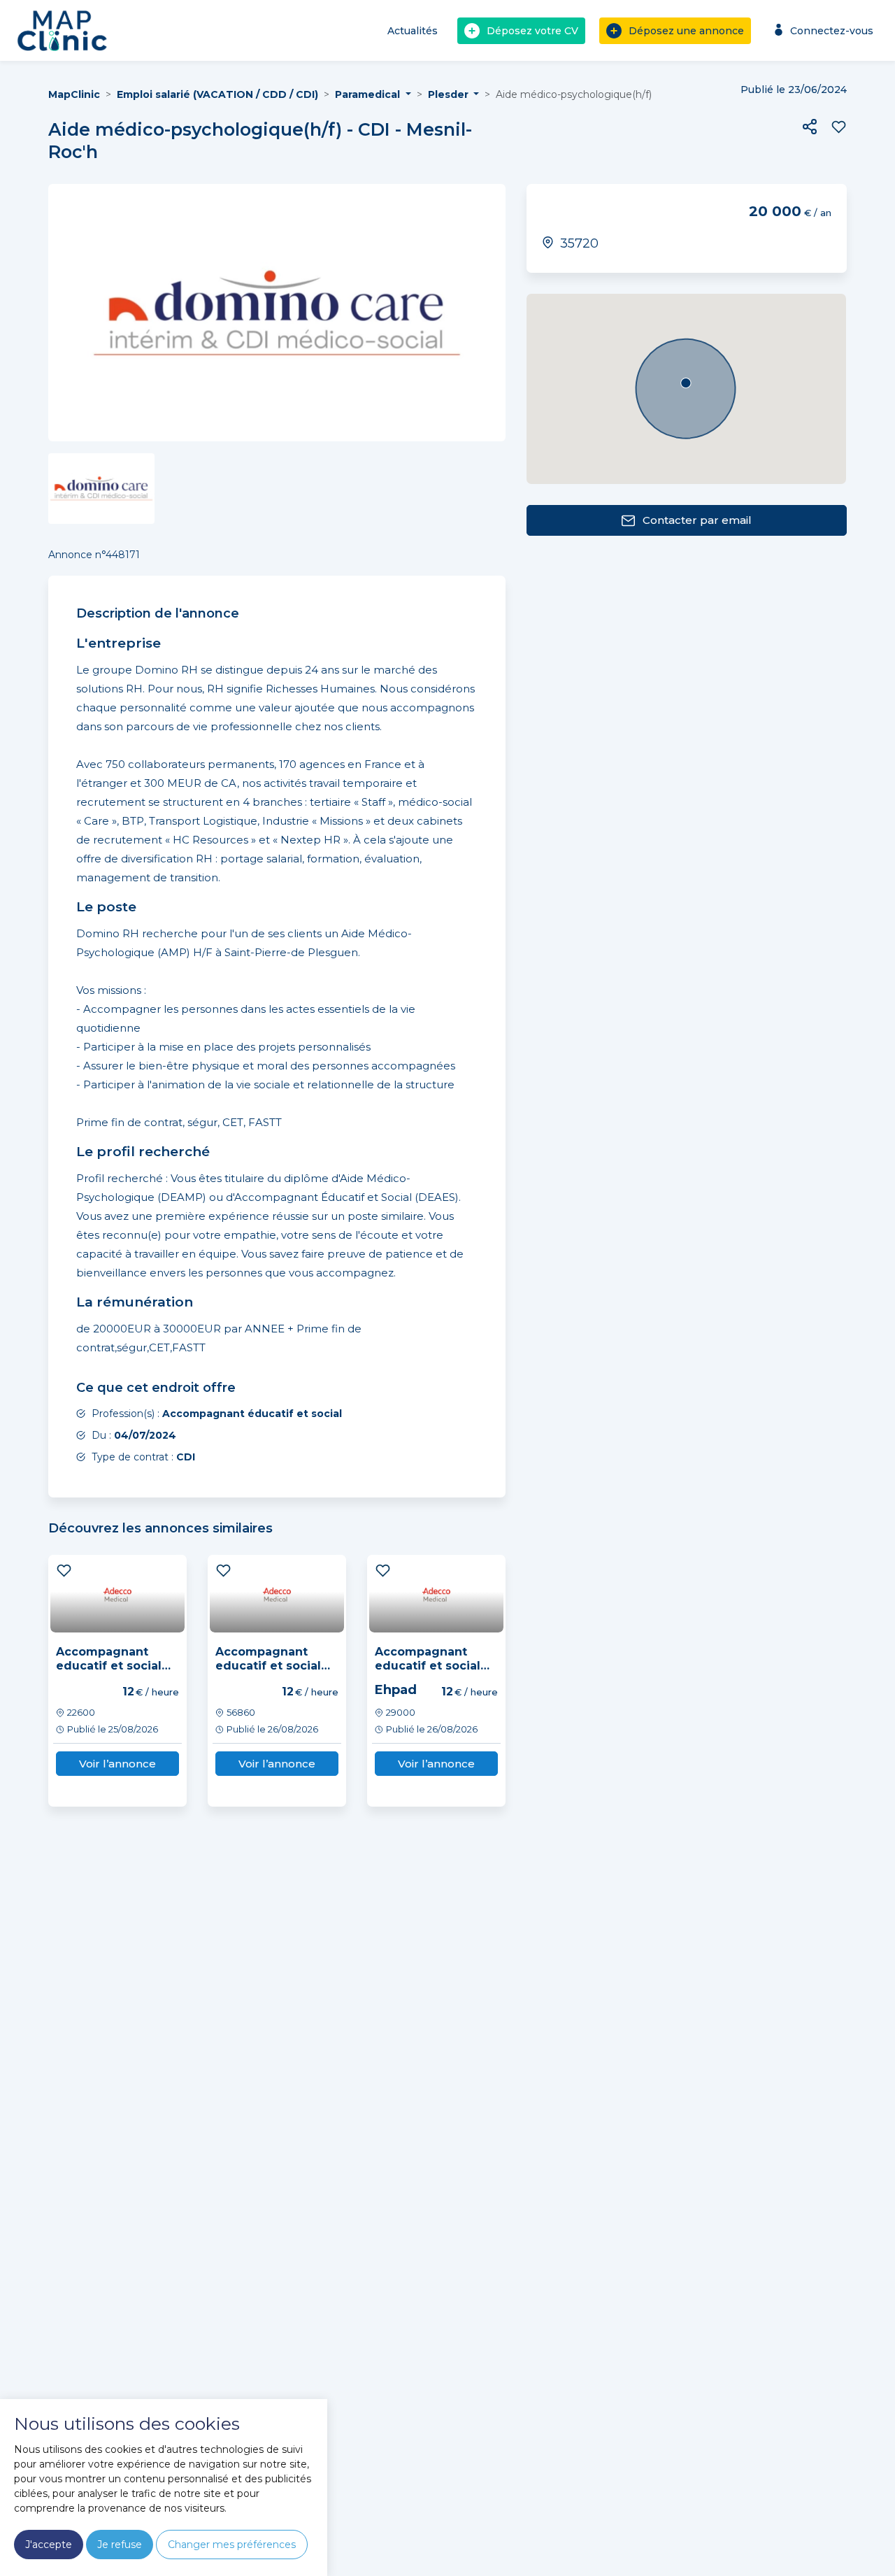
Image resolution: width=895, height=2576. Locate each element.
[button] (810, 127)
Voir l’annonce (117, 1764)
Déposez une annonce (686, 31)
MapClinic (74, 94)
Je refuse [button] (120, 2545)
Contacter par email (697, 520)
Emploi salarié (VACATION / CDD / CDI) (217, 94)
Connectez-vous (832, 31)
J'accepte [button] (49, 2545)
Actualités (413, 31)
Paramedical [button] (369, 94)
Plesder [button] (450, 94)
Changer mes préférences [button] (232, 2545)
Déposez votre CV (532, 31)
